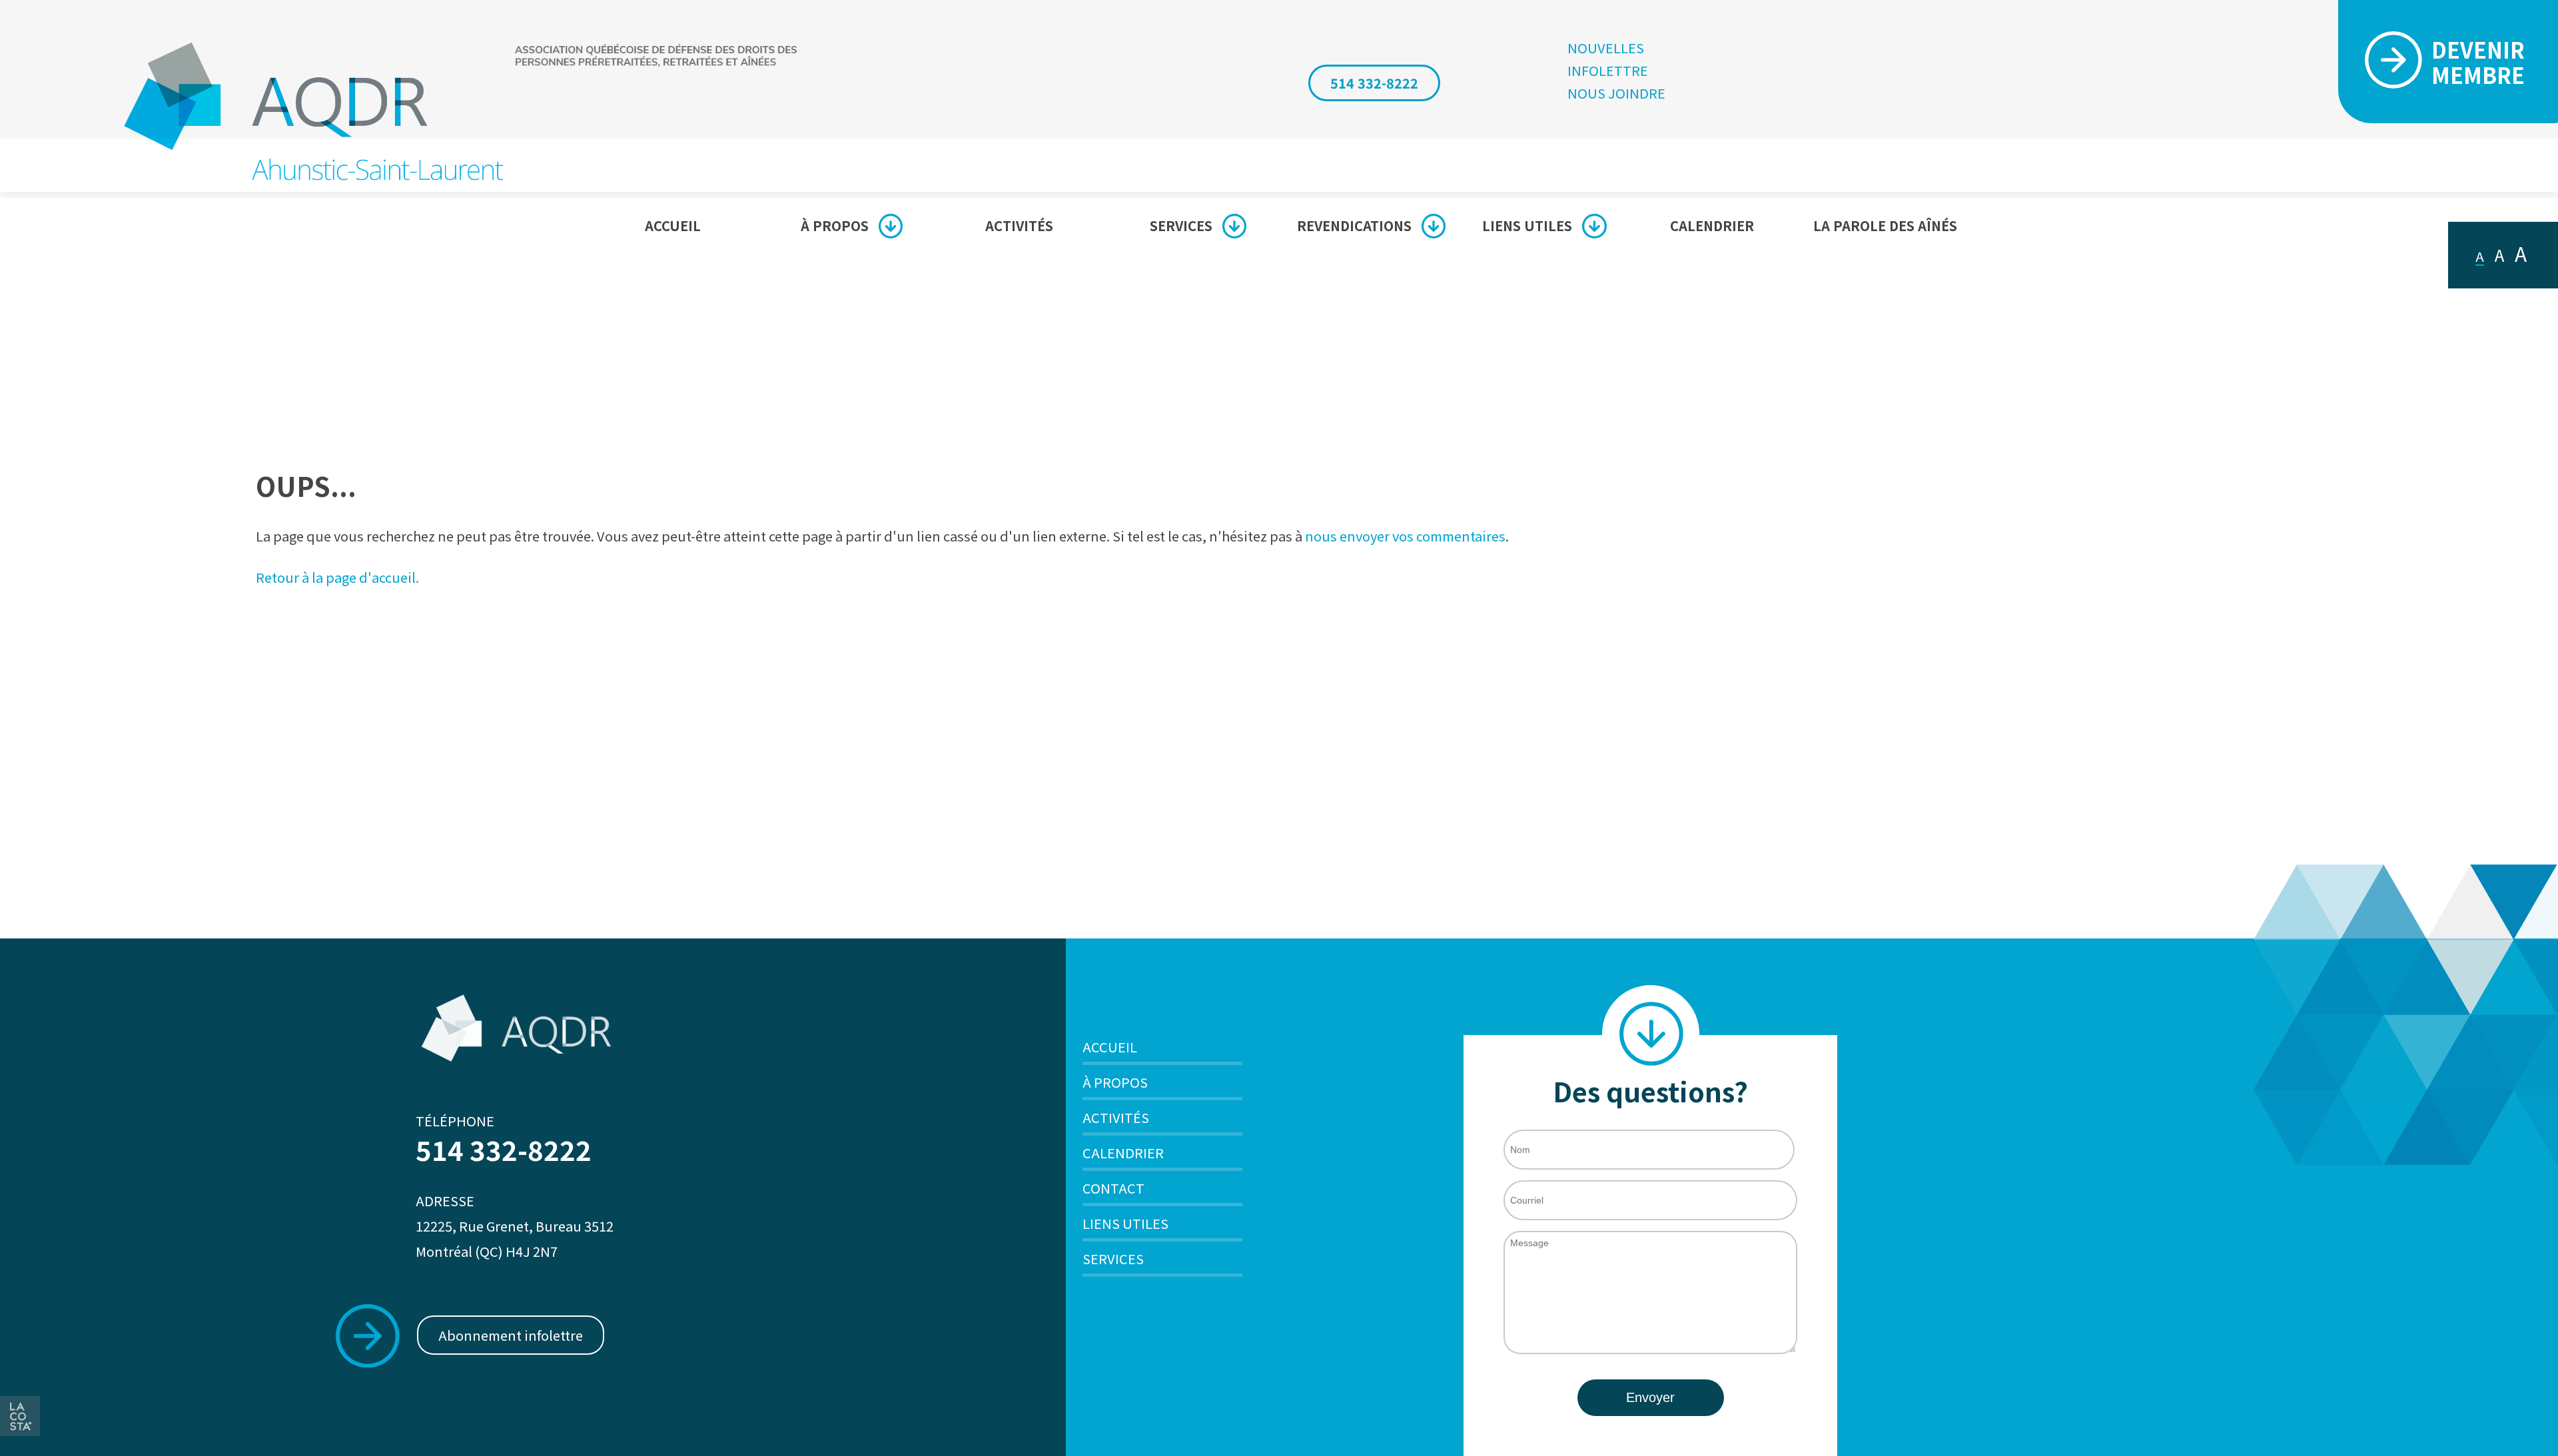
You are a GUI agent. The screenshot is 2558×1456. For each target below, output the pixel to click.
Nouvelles (1606, 48)
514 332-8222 (1374, 83)
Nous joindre (1616, 93)
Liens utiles (1527, 225)
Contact (1113, 1188)
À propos (835, 225)
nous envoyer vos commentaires (1405, 536)
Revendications (1354, 225)
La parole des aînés (1885, 225)
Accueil (673, 225)
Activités (1019, 225)
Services (1181, 225)
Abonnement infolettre (511, 1335)
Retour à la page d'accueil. (337, 577)
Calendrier (1712, 225)
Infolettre (1608, 71)
